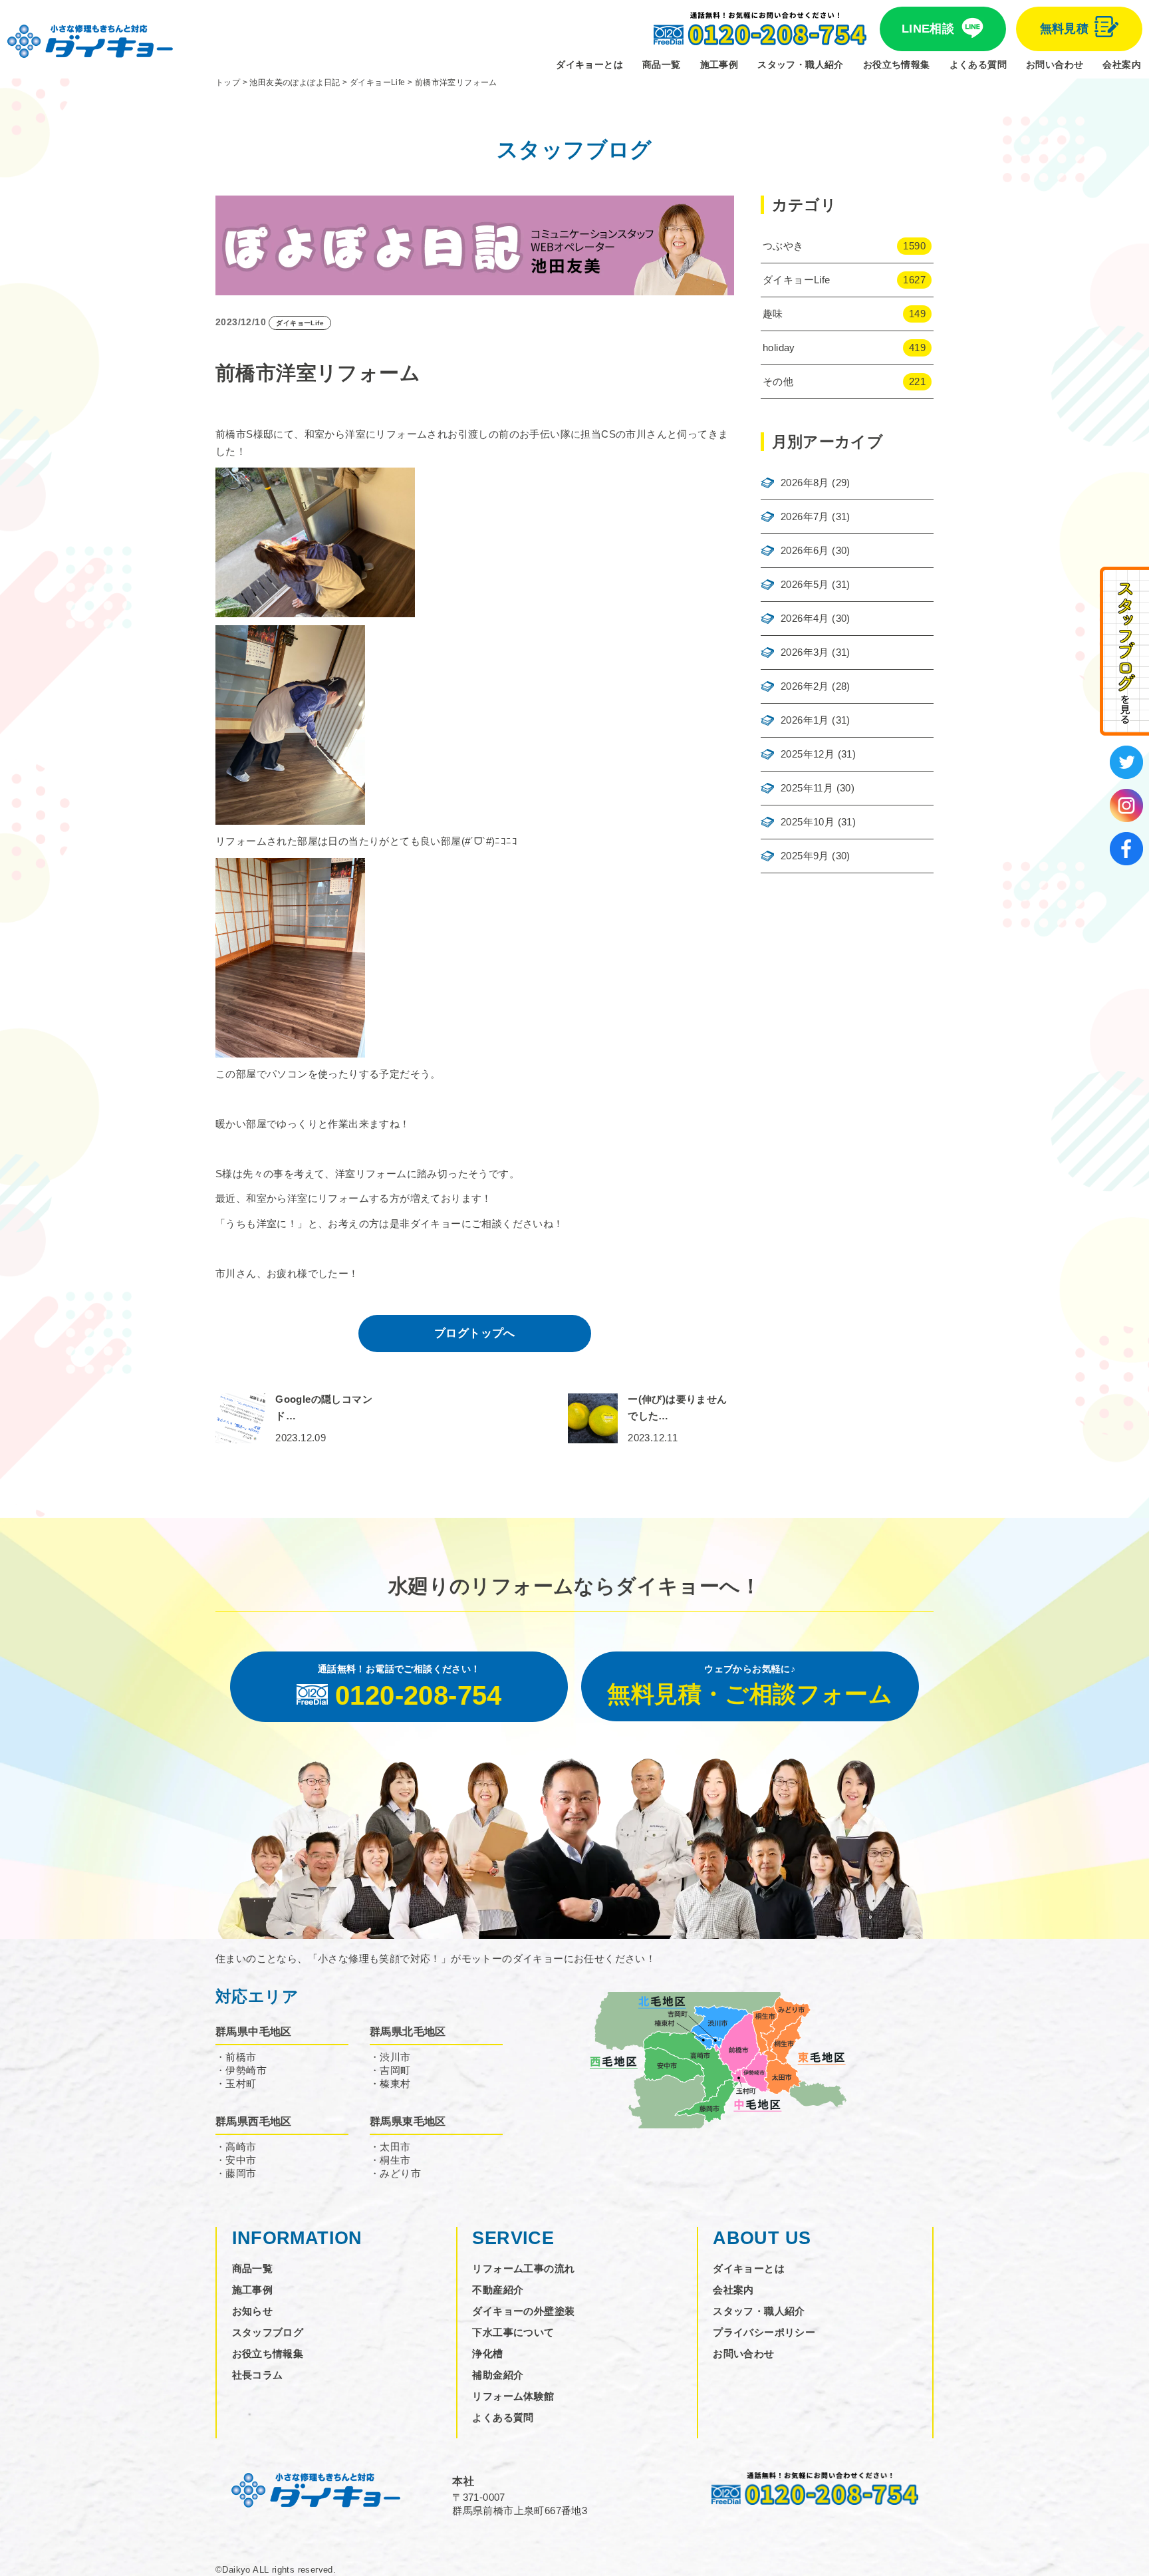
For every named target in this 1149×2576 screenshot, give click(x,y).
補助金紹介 (498, 2375)
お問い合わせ (1055, 65)
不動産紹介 (498, 2290)
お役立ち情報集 (897, 65)
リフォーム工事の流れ (523, 2268)
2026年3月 (805, 652)
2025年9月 (805, 856)
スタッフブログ (268, 2332)
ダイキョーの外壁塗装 (523, 2311)
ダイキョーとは (589, 65)
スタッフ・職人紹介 (801, 65)
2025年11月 (807, 788)
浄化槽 (487, 2354)
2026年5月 (805, 584)
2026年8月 (805, 483)
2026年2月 (805, 686)
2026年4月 (805, 618)
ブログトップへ (475, 1333)
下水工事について (513, 2332)
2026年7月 (805, 516)
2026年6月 (805, 550)
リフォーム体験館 (513, 2396)
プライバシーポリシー (764, 2332)
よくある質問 (978, 65)
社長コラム (258, 2375)
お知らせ (253, 2311)
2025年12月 (808, 754)
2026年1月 (805, 720)
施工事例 (719, 65)
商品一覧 (662, 65)
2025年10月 (808, 822)
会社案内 (1122, 65)
